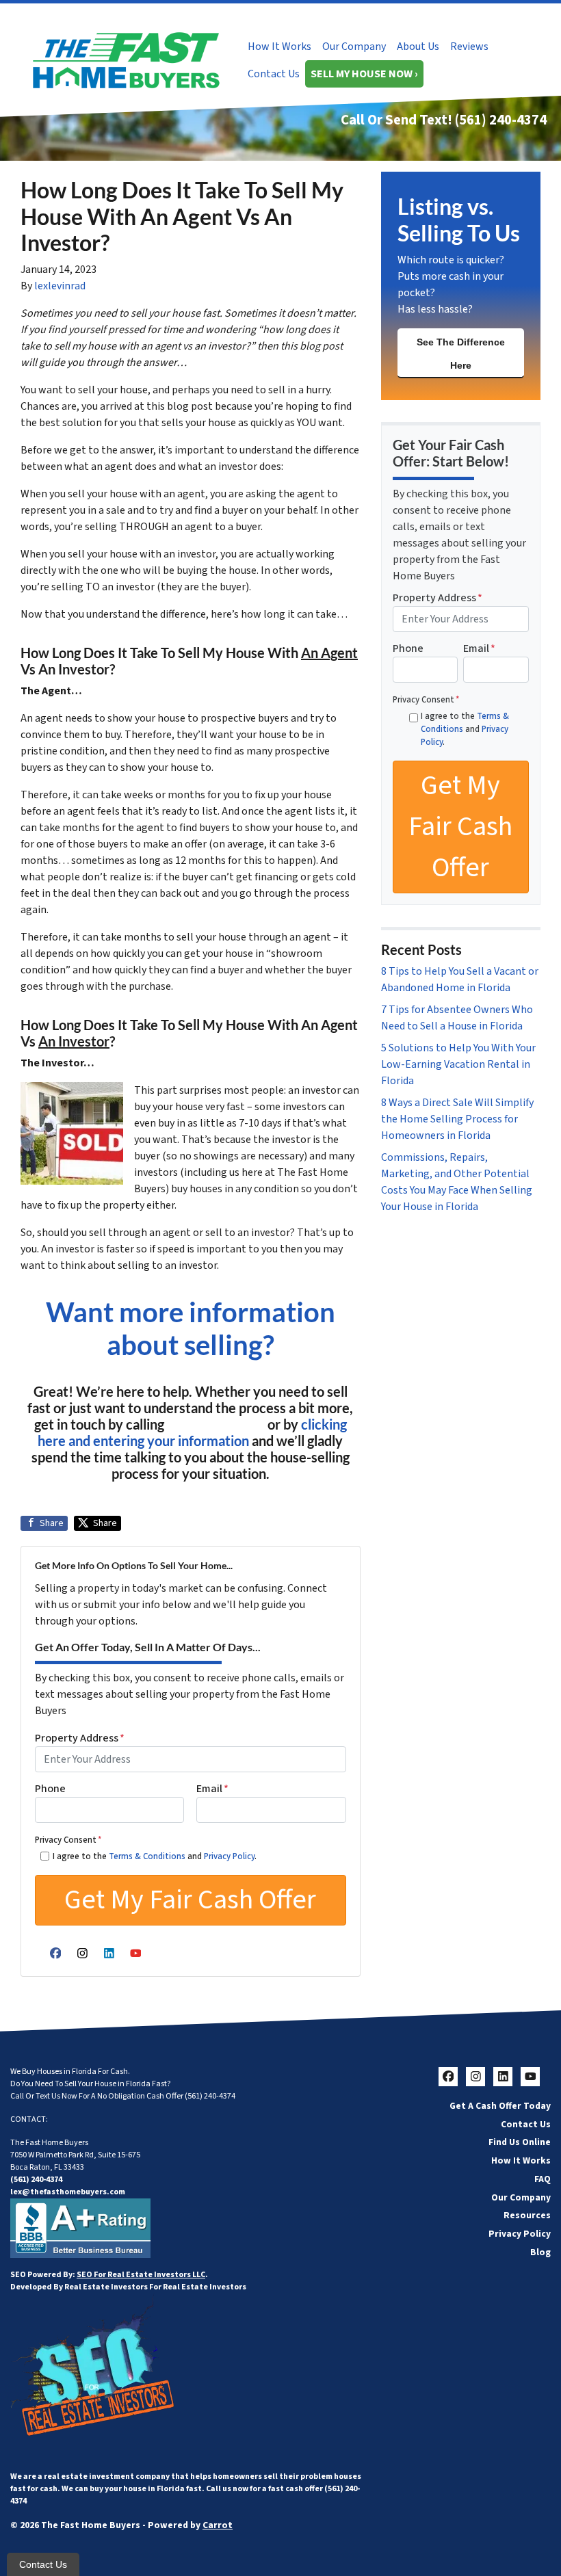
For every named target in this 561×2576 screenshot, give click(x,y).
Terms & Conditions (147, 1856)
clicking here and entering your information (192, 1432)
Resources (527, 2215)
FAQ (543, 2179)
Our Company (354, 47)
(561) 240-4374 (501, 120)
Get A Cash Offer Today (500, 2106)
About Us (418, 47)
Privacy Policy (229, 1856)
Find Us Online (520, 2142)
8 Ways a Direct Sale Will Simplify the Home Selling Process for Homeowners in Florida (457, 1119)
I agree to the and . (155, 1856)
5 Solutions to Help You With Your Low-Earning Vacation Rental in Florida (458, 1064)
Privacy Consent (68, 1840)
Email (212, 1789)
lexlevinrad (60, 286)
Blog (540, 2252)
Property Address (80, 1738)
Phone (50, 1789)
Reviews (469, 47)
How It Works (279, 47)
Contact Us (274, 74)
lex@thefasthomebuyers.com (68, 2192)
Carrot (218, 2525)
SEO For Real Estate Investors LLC (141, 2275)
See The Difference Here (461, 354)
